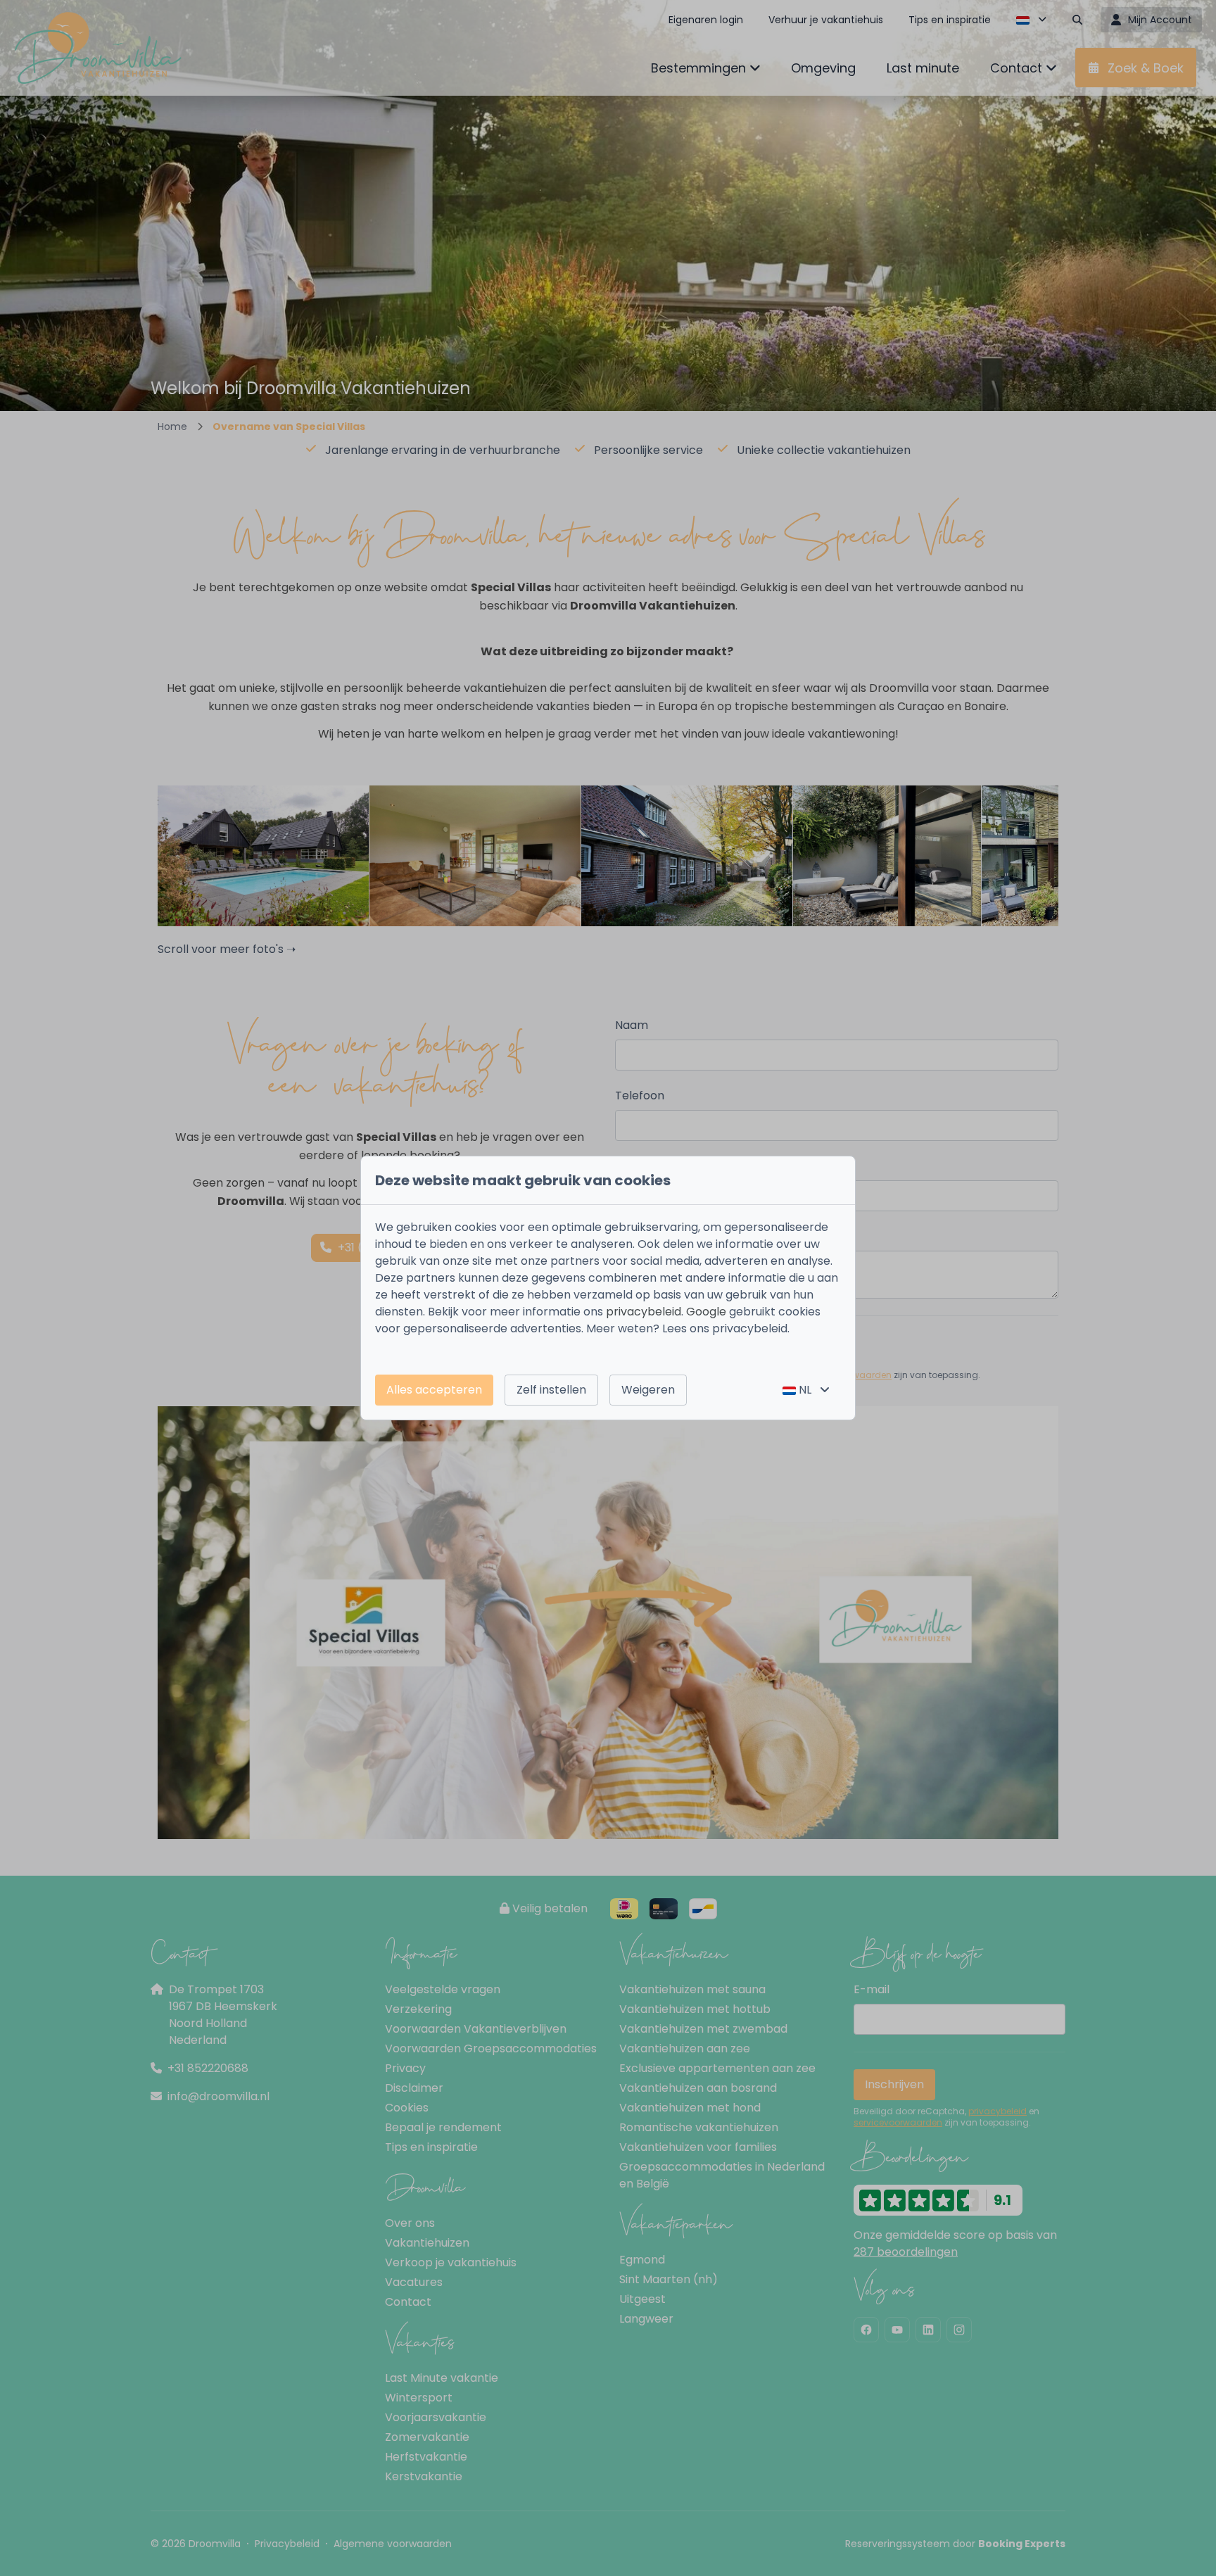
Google (706, 1312)
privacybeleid (644, 1312)
